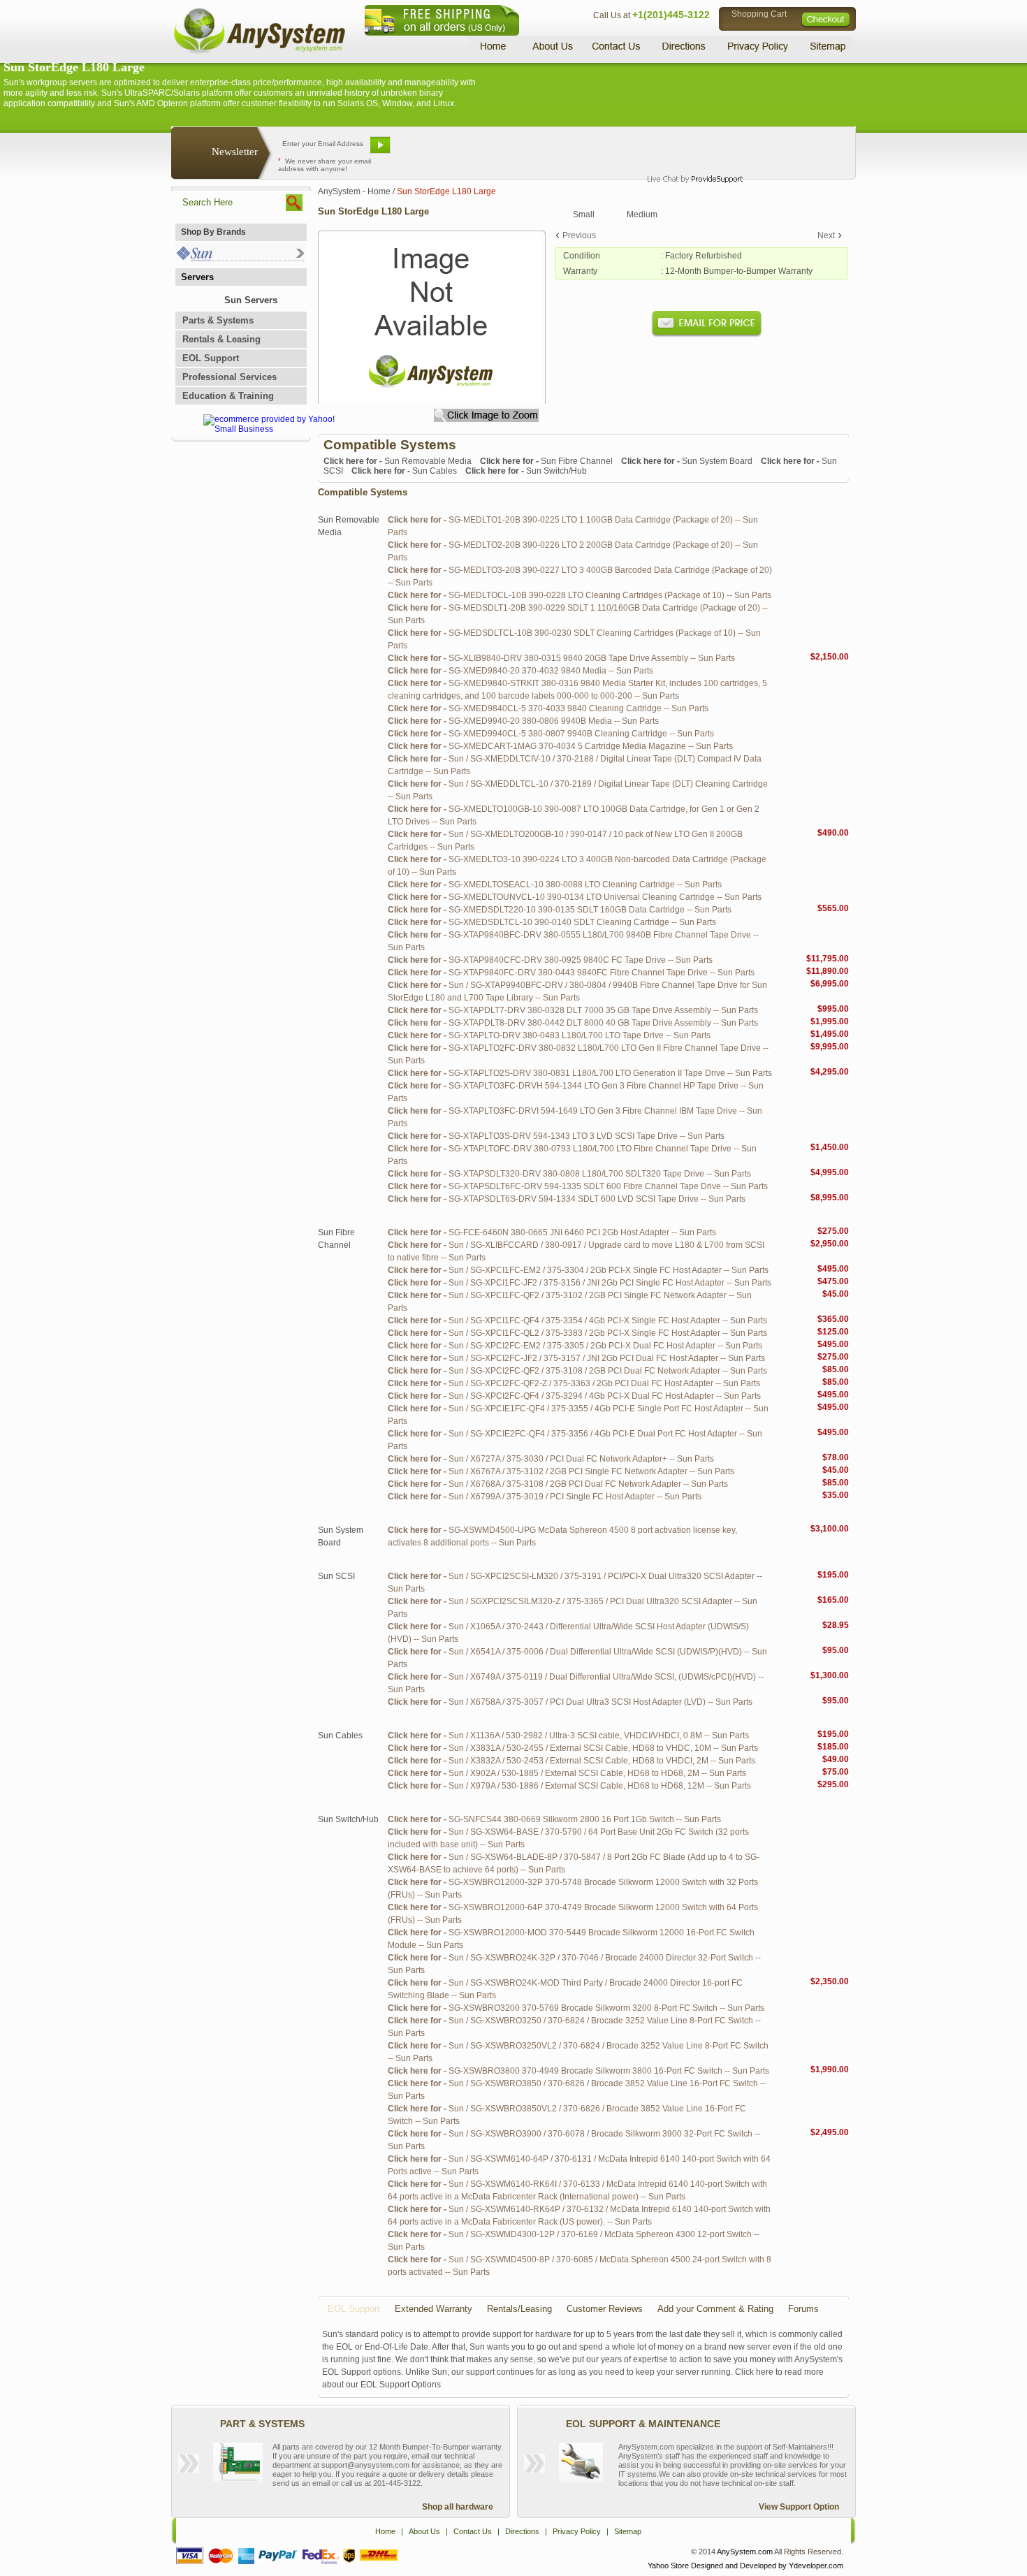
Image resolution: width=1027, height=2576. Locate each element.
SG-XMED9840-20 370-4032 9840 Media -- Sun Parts (520, 671)
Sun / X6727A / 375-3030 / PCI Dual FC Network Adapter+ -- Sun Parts (551, 1459)
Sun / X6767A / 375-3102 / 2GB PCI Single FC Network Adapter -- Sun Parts (561, 1471)
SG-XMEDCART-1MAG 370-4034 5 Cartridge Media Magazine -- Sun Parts (560, 746)
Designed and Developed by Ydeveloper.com (767, 2566)
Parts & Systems (218, 320)
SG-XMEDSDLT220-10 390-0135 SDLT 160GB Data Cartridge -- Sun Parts (560, 910)
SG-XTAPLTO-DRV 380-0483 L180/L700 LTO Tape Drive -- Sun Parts (549, 1035)
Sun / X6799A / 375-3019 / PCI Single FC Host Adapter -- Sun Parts (545, 1497)
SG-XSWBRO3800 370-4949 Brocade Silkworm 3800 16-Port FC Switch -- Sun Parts (578, 2071)
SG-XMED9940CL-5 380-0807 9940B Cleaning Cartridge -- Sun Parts (551, 734)
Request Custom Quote (787, 150)
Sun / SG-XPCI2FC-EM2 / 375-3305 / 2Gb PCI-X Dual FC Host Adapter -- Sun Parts (575, 1346)
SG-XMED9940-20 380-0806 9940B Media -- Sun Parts (523, 721)
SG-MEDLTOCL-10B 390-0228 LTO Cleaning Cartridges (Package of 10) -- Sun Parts (580, 595)
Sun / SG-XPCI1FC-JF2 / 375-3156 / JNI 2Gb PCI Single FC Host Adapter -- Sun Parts (580, 1283)
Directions (684, 46)
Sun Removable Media (398, 461)
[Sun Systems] (240, 258)
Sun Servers (251, 300)
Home (495, 46)
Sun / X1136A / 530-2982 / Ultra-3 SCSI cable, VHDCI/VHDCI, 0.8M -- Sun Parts (568, 1735)
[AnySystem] (259, 52)
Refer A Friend (505, 150)
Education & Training (228, 396)
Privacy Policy (758, 46)
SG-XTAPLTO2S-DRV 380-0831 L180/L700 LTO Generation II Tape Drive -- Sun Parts (580, 1073)
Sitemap (826, 46)
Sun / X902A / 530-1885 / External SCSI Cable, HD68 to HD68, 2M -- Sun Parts (567, 1773)
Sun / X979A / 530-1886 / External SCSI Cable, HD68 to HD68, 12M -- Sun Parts (569, 1786)
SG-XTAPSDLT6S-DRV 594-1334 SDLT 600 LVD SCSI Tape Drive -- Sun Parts (567, 1199)
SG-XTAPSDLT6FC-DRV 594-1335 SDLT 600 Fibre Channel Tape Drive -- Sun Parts (578, 1186)
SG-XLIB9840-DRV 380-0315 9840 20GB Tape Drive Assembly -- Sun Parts (561, 658)
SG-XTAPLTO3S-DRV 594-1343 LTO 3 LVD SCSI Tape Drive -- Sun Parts (556, 1136)
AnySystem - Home (354, 191)
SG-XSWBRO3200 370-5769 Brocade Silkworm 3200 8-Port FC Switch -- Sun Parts (576, 2008)
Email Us (430, 150)
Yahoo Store (668, 2566)
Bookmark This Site (597, 150)
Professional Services (230, 377)
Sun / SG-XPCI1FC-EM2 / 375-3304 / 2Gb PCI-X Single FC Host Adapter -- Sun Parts (578, 1270)
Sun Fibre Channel (546, 461)
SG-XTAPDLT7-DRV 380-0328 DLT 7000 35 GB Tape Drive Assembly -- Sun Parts (573, 1010)
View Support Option (799, 2507)
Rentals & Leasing (221, 339)
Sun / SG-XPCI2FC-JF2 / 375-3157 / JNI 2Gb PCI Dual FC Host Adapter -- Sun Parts (576, 1358)
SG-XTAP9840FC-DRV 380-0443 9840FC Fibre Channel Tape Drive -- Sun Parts (571, 973)
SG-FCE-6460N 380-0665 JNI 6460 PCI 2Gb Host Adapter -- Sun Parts (552, 1232)
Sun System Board (687, 461)
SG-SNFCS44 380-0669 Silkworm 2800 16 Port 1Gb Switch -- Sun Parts (554, 1819)
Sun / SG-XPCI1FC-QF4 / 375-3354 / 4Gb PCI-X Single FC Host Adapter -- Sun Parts (577, 1320)
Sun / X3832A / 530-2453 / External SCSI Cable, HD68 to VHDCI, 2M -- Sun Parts (571, 1761)
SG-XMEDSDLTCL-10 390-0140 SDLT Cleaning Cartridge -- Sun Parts (552, 922)
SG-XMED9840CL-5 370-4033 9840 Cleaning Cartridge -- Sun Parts (548, 708)
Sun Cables (404, 471)
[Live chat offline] (689, 150)
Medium (642, 214)
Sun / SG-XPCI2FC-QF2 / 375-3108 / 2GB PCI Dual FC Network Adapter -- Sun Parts (577, 1371)
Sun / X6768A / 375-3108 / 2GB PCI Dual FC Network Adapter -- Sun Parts (558, 1484)
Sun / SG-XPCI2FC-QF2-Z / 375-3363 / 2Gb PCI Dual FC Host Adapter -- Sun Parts (574, 1383)
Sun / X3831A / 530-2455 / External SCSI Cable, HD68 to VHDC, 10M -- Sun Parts (573, 1748)
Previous (579, 235)
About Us (552, 46)
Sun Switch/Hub (526, 471)
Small (584, 214)
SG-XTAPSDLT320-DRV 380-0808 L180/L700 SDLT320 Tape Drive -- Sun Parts (569, 1174)
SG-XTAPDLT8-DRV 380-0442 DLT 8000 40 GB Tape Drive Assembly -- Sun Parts (573, 1023)
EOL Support (211, 358)
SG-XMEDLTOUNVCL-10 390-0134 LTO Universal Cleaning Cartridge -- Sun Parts (575, 897)
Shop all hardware (458, 2507)
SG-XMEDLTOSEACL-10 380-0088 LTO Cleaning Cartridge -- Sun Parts (555, 885)
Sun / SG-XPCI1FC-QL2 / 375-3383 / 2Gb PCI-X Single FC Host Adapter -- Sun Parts (577, 1333)
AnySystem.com (745, 2552)
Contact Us (616, 46)
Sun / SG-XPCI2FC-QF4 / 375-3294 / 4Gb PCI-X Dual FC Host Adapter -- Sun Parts (574, 1396)
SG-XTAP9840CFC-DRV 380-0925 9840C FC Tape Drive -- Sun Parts (550, 960)
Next (826, 235)
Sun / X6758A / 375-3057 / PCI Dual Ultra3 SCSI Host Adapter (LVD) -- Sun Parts (570, 1702)
